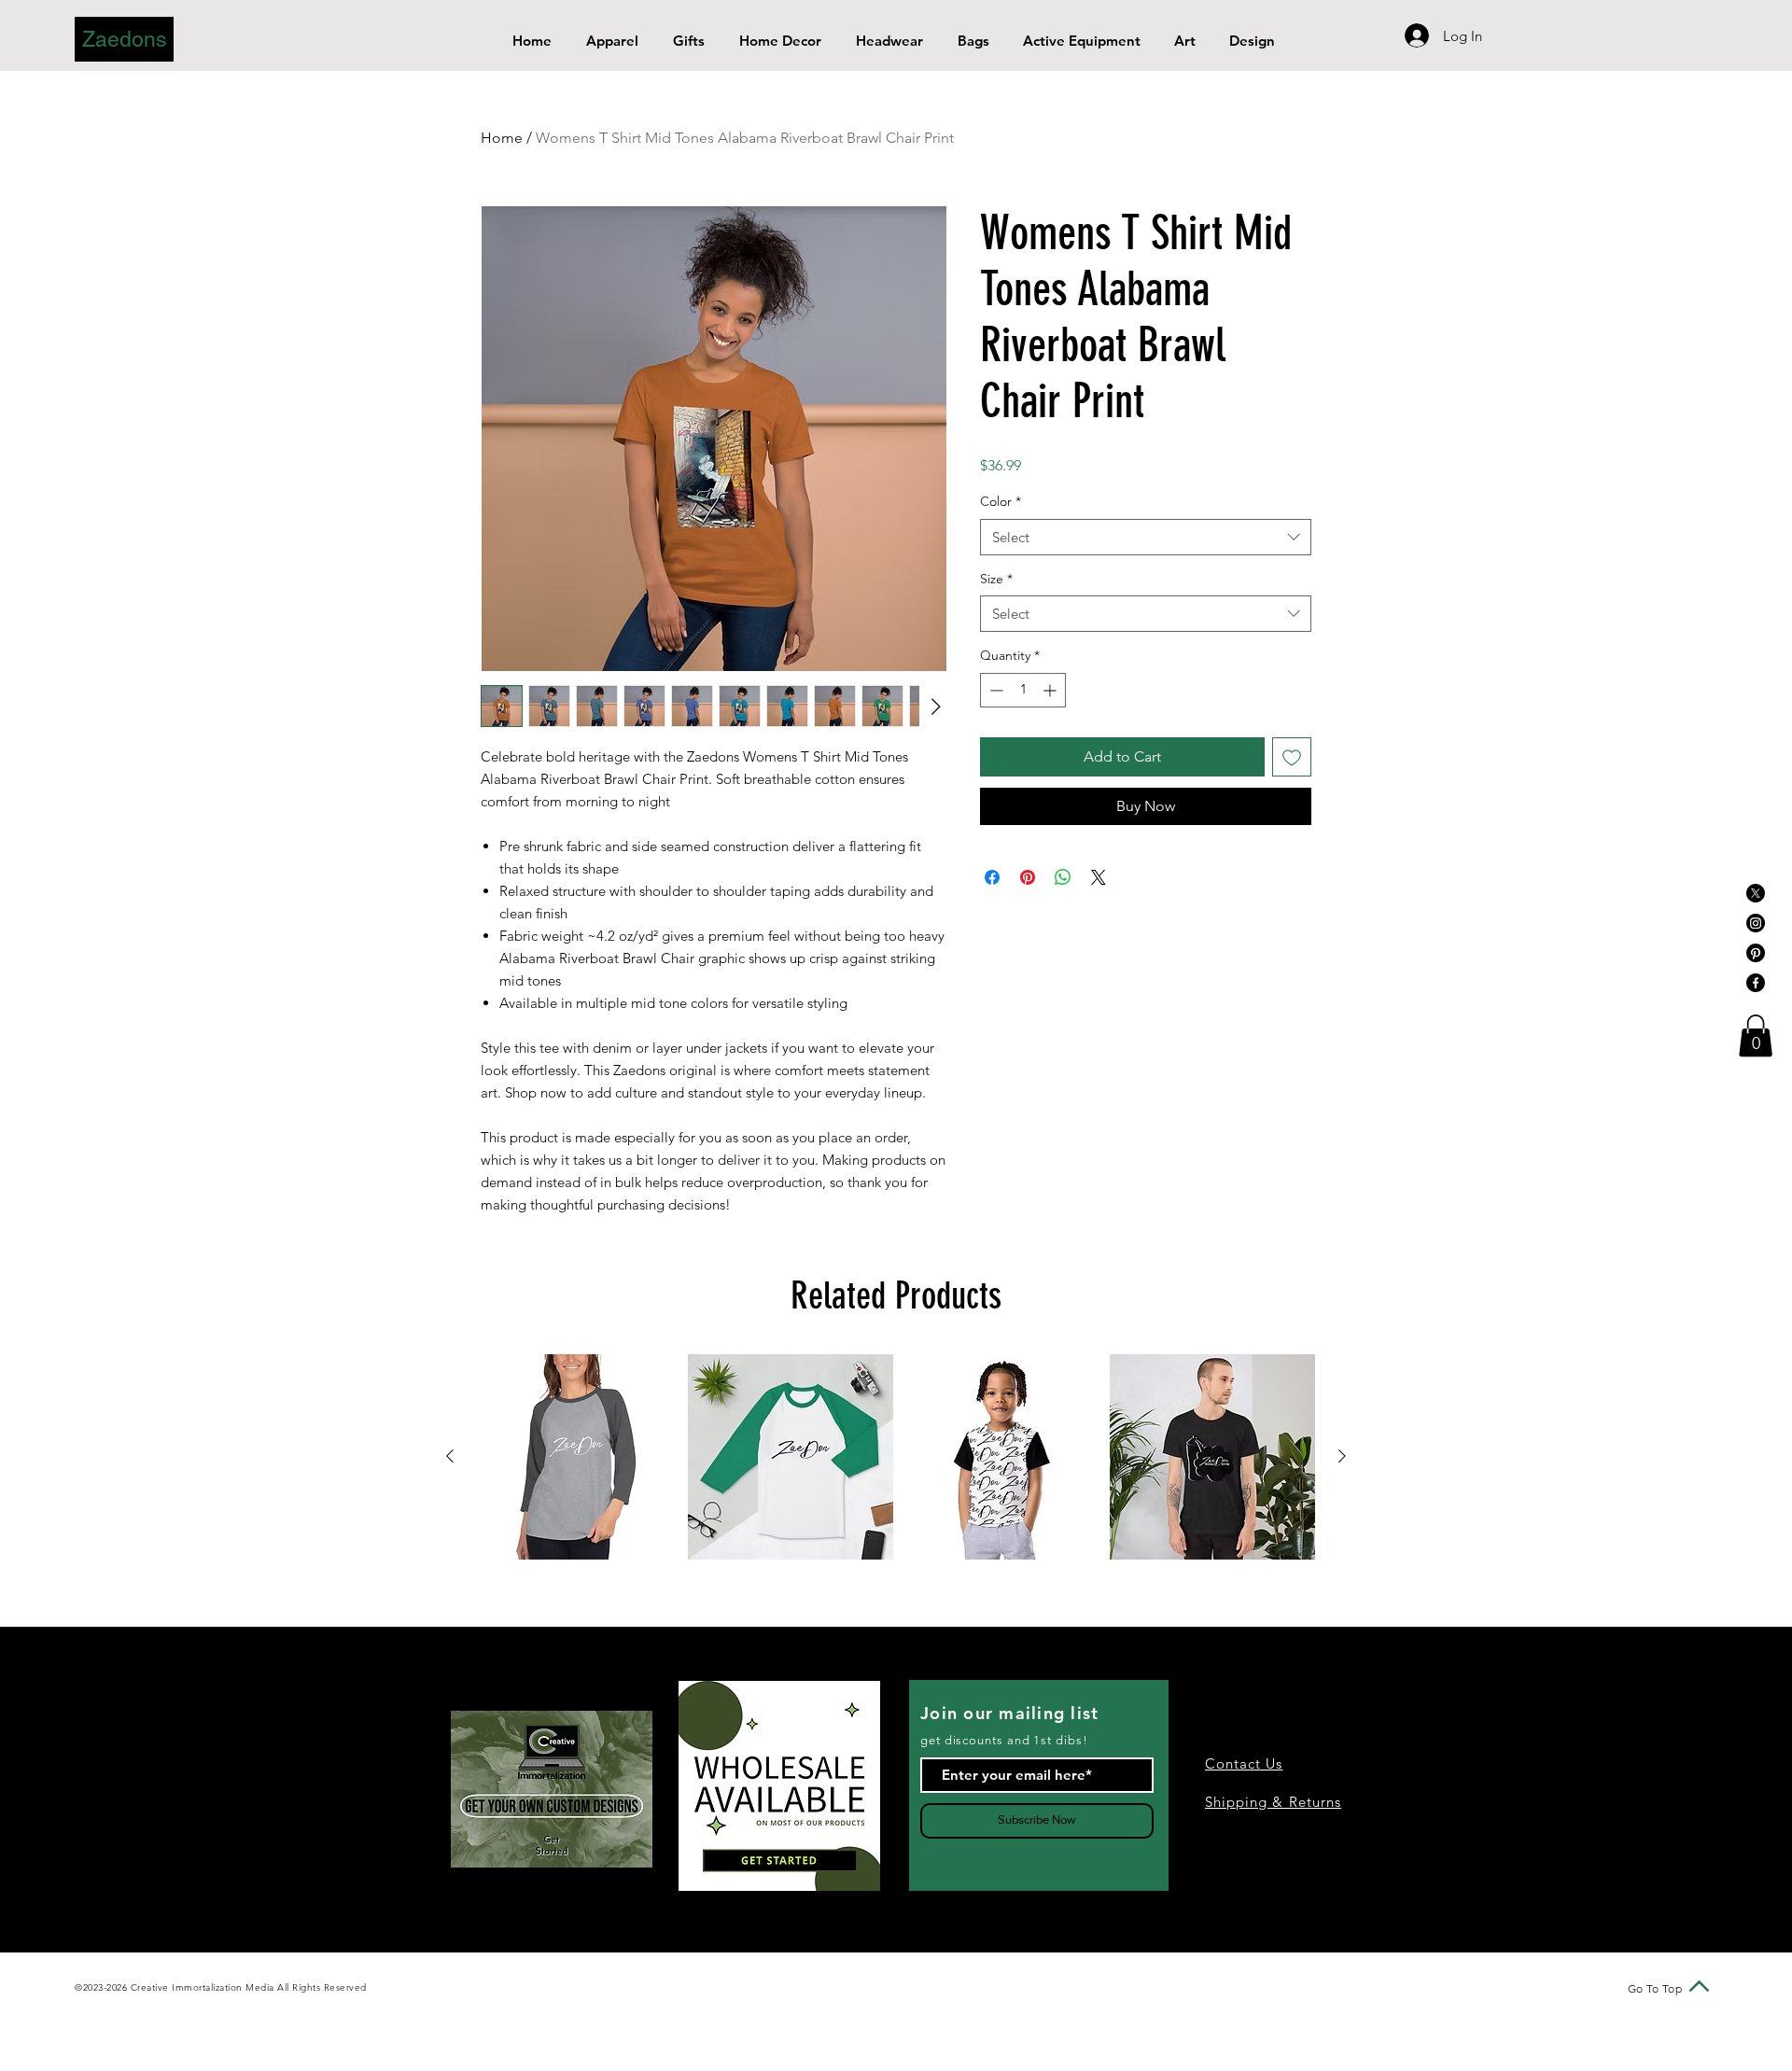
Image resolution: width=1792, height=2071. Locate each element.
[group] (896, 1457)
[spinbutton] (1023, 690)
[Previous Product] (450, 1456)
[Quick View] (580, 1457)
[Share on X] (1099, 877)
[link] (1756, 1035)
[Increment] (1051, 690)
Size (996, 579)
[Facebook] (1756, 983)
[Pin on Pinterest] (1028, 877)
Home (502, 138)
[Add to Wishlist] (1292, 757)
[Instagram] (1756, 923)
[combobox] (1146, 537)
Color (1001, 501)
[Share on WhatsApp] (1063, 877)
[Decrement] (994, 690)
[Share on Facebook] (992, 877)
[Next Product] (1342, 1456)
